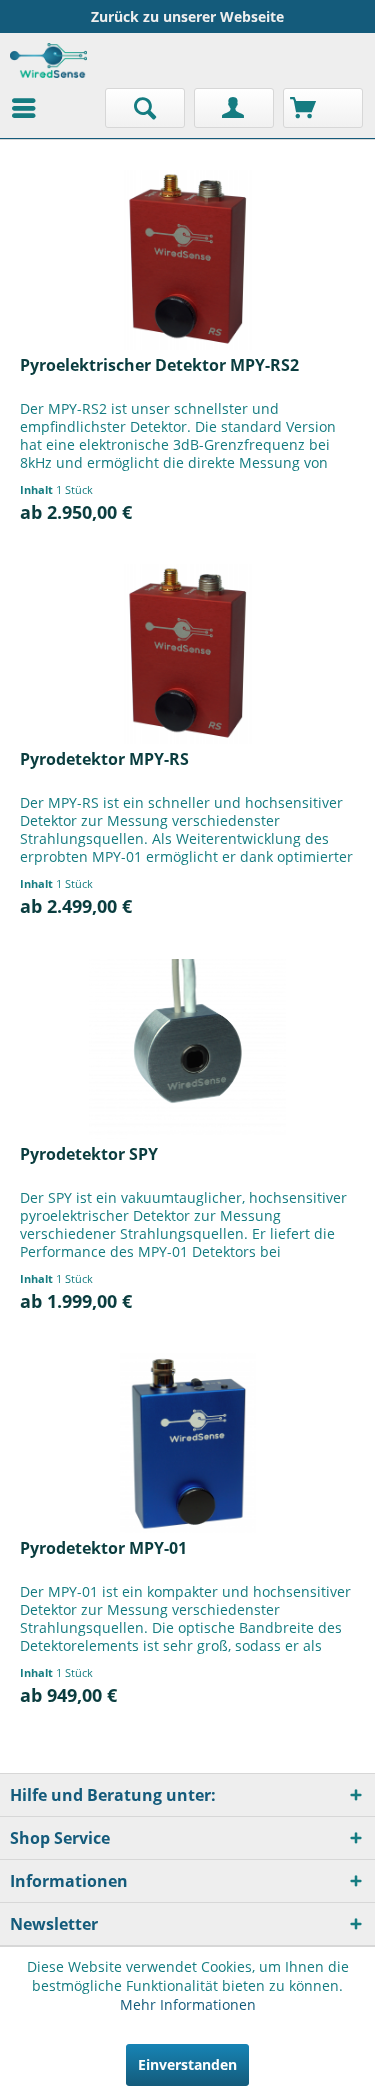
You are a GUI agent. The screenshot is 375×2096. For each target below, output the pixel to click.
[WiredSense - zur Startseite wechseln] (48, 60)
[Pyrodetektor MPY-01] (187, 1443)
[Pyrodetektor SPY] (187, 1049)
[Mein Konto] (234, 108)
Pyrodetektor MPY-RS (104, 759)
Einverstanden (187, 2064)
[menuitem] (29, 108)
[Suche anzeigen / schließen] (145, 108)
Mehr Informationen (188, 2004)
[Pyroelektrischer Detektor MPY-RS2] (187, 260)
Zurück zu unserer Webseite (187, 16)
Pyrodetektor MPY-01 (103, 1548)
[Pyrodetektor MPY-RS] (187, 654)
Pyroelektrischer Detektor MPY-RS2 (159, 365)
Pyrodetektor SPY (89, 1154)
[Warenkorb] (323, 108)
